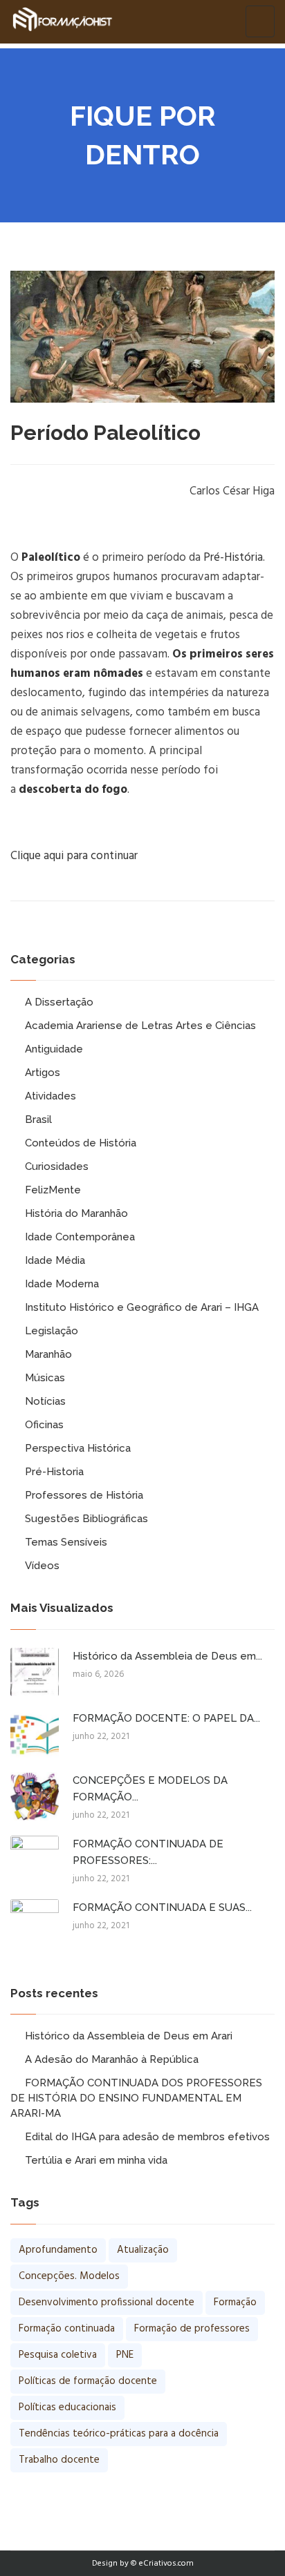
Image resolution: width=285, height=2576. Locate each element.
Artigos (43, 1073)
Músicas (45, 1378)
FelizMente (53, 1190)
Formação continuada (67, 2329)
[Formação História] (62, 21)
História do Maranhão (76, 1213)
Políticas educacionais (67, 2407)
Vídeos (42, 1566)
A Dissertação (59, 1002)
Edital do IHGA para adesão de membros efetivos (147, 2137)
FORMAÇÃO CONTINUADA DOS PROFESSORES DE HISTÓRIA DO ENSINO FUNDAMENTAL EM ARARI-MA (136, 2098)
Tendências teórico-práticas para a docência (119, 2434)
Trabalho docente (59, 2460)
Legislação (52, 1331)
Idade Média (55, 1260)
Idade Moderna (62, 1284)
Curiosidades (57, 1166)
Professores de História (84, 1495)
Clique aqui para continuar (74, 856)
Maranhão (48, 1354)
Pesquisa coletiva (58, 2355)
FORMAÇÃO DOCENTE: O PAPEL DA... (166, 1718)
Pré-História (233, 558)
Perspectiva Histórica (78, 1448)
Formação (235, 2303)
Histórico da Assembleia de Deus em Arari (129, 2036)
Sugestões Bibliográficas (86, 1519)
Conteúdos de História (81, 1143)
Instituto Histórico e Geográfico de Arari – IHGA (142, 1307)
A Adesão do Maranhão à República (112, 2059)
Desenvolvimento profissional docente (107, 2303)
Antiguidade (54, 1049)
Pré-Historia (54, 1472)
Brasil (38, 1119)
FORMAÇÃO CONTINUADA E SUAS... (162, 1907)
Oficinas (44, 1425)
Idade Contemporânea (80, 1237)
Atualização (143, 2250)
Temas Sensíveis (66, 1542)
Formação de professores (192, 2329)
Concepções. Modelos (69, 2276)
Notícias (45, 1401)
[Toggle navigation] (260, 21)
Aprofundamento (58, 2250)
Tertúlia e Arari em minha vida (96, 2160)
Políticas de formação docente (88, 2381)
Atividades (50, 1096)
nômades (118, 674)
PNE (125, 2355)
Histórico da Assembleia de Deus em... (167, 1656)
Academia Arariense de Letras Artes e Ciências (140, 1026)
